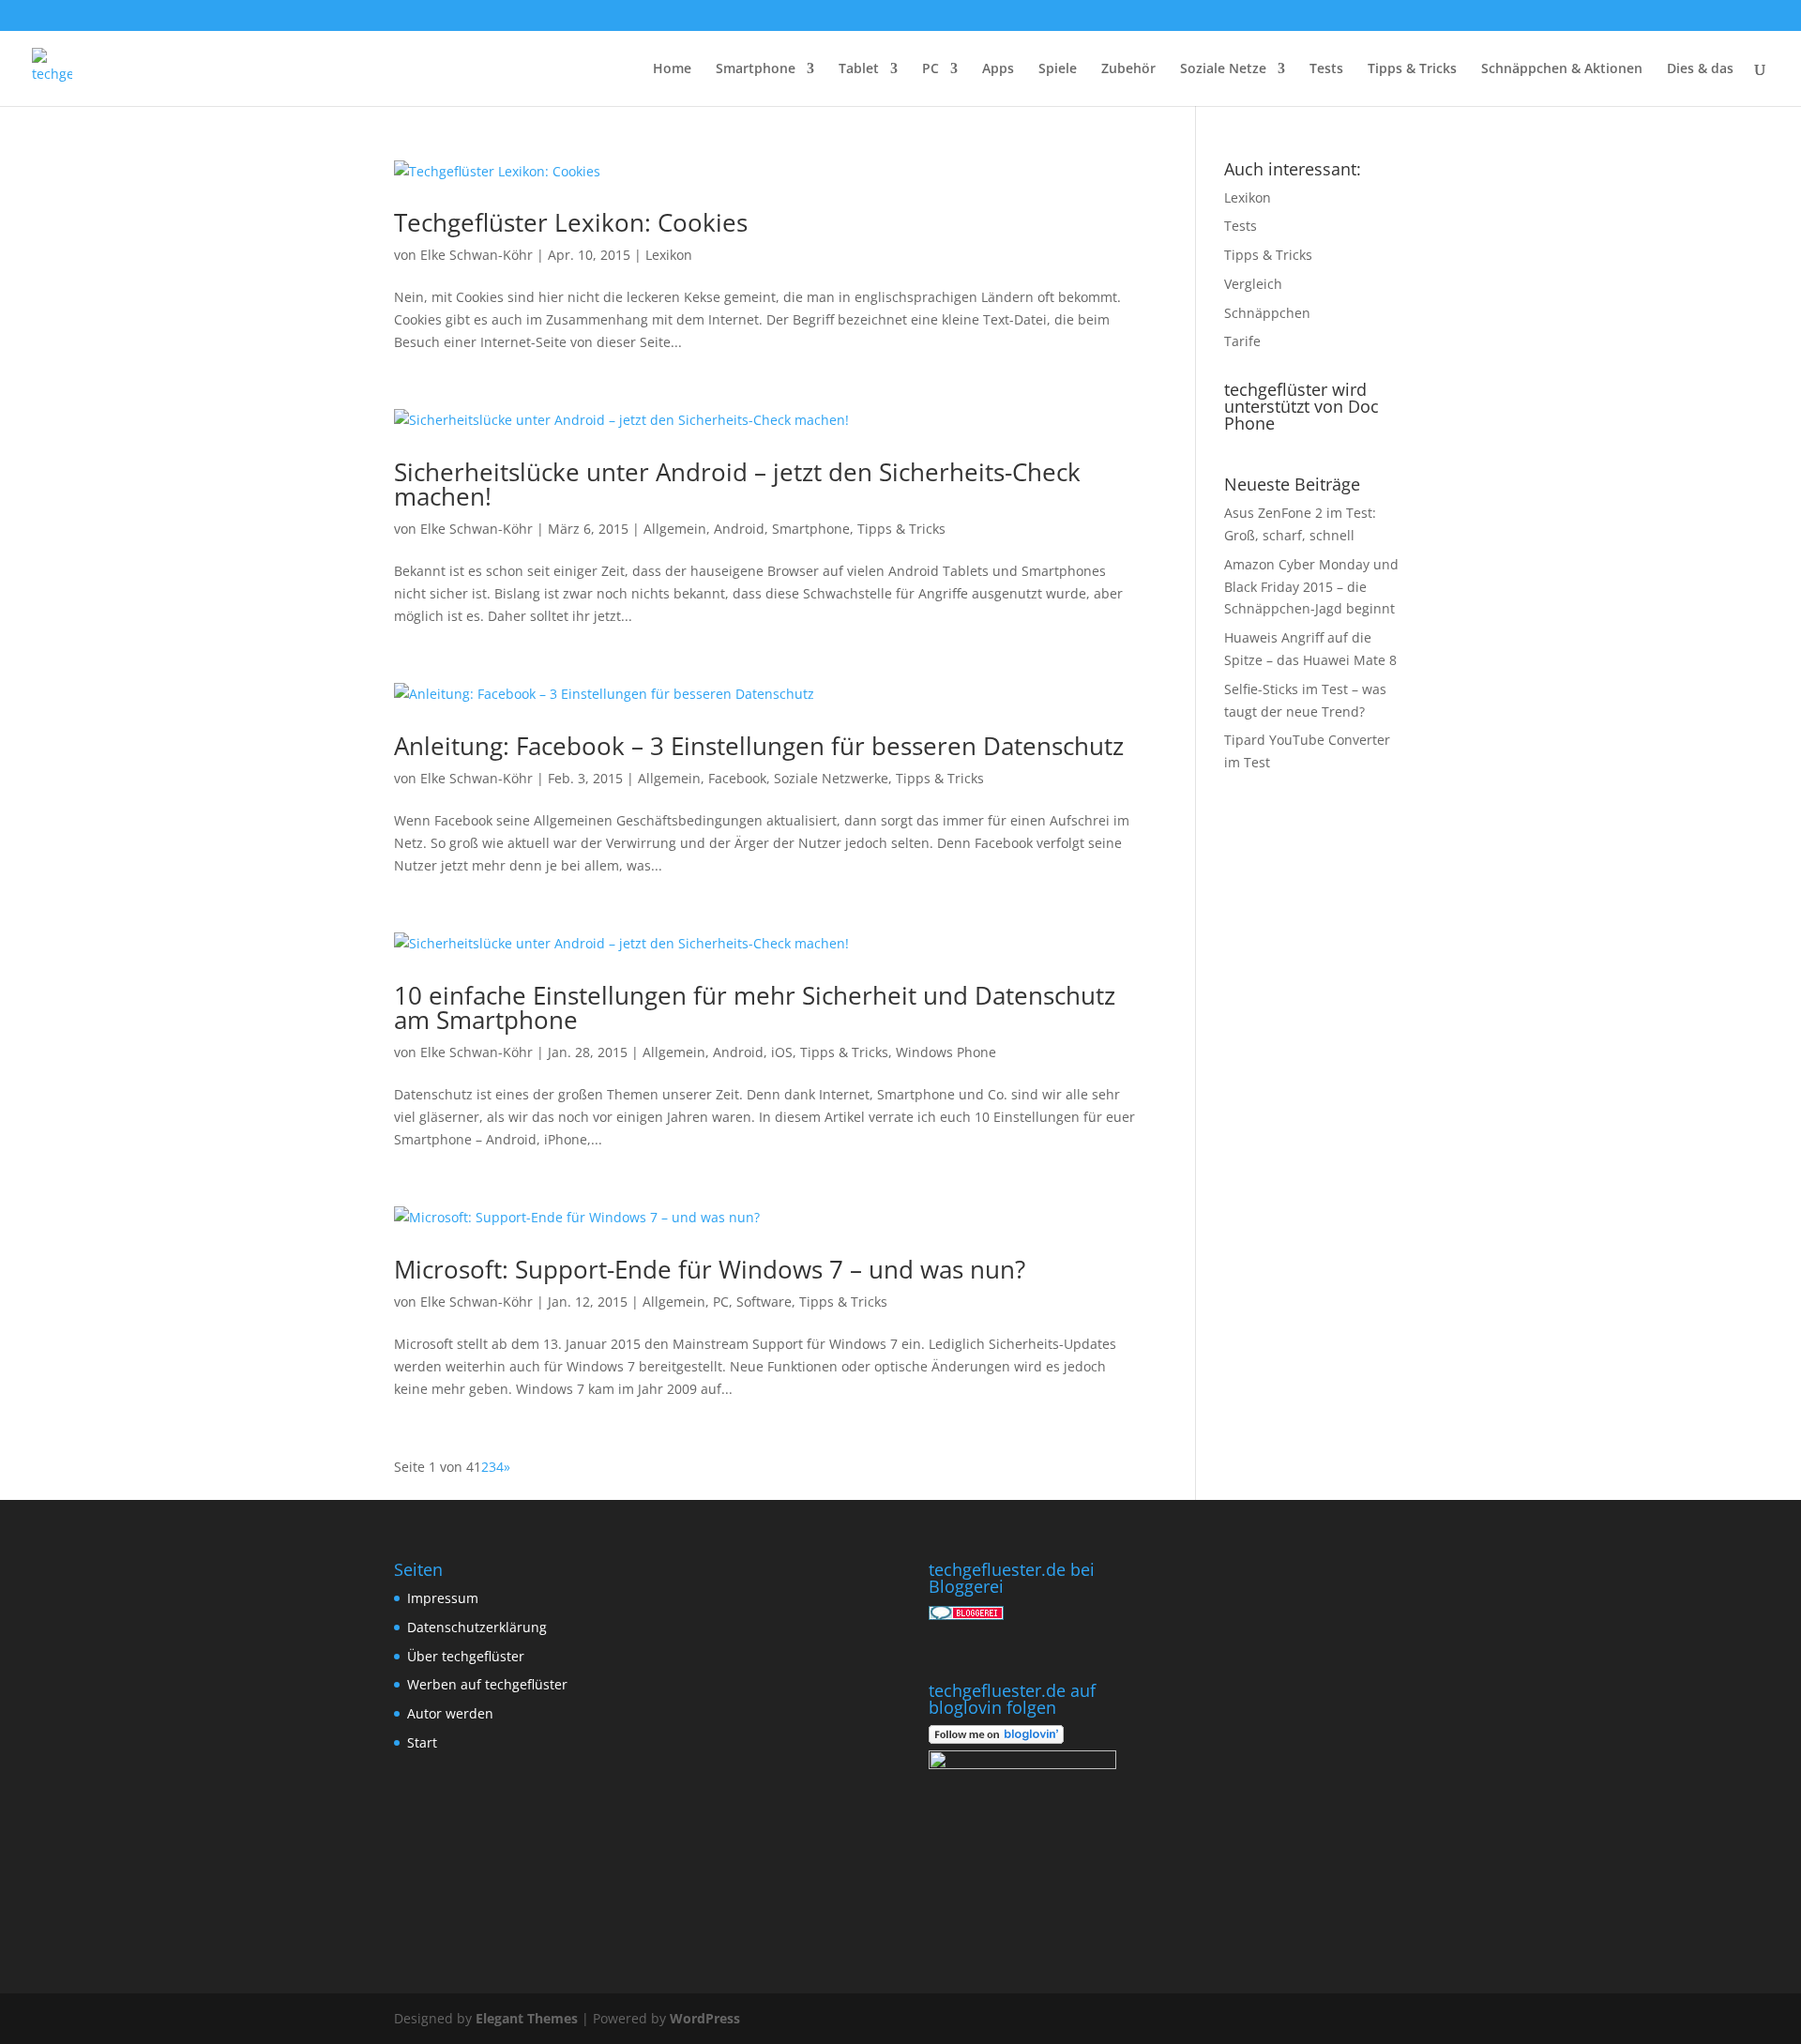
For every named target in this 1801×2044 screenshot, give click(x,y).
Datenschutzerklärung (477, 1627)
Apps (998, 69)
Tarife (1242, 341)
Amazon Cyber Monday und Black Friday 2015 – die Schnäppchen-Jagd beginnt (1311, 587)
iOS (782, 1052)
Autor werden (450, 1713)
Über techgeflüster (466, 1656)
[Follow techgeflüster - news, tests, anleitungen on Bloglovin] (996, 1739)
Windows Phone (946, 1052)
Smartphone (756, 69)
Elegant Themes (527, 2018)
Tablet (859, 69)
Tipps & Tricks (1412, 69)
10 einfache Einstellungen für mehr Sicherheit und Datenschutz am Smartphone (755, 1007)
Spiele (1058, 69)
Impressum (443, 1598)
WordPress (705, 2018)
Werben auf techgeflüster (487, 1684)
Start (422, 1742)
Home (672, 69)
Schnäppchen (1267, 313)
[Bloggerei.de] (966, 1615)
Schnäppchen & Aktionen (1562, 69)
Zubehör (1128, 69)
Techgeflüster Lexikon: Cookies (571, 222)
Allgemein (675, 529)
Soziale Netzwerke (831, 778)
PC (931, 69)
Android (739, 529)
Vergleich (1253, 284)
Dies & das (1700, 69)
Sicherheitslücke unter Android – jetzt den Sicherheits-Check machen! (737, 484)
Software (764, 1302)
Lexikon (669, 255)
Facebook (737, 778)
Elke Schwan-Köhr (477, 255)
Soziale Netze (1223, 69)
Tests (1326, 69)
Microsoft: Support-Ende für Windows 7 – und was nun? (710, 1269)
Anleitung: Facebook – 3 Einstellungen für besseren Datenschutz (759, 746)
